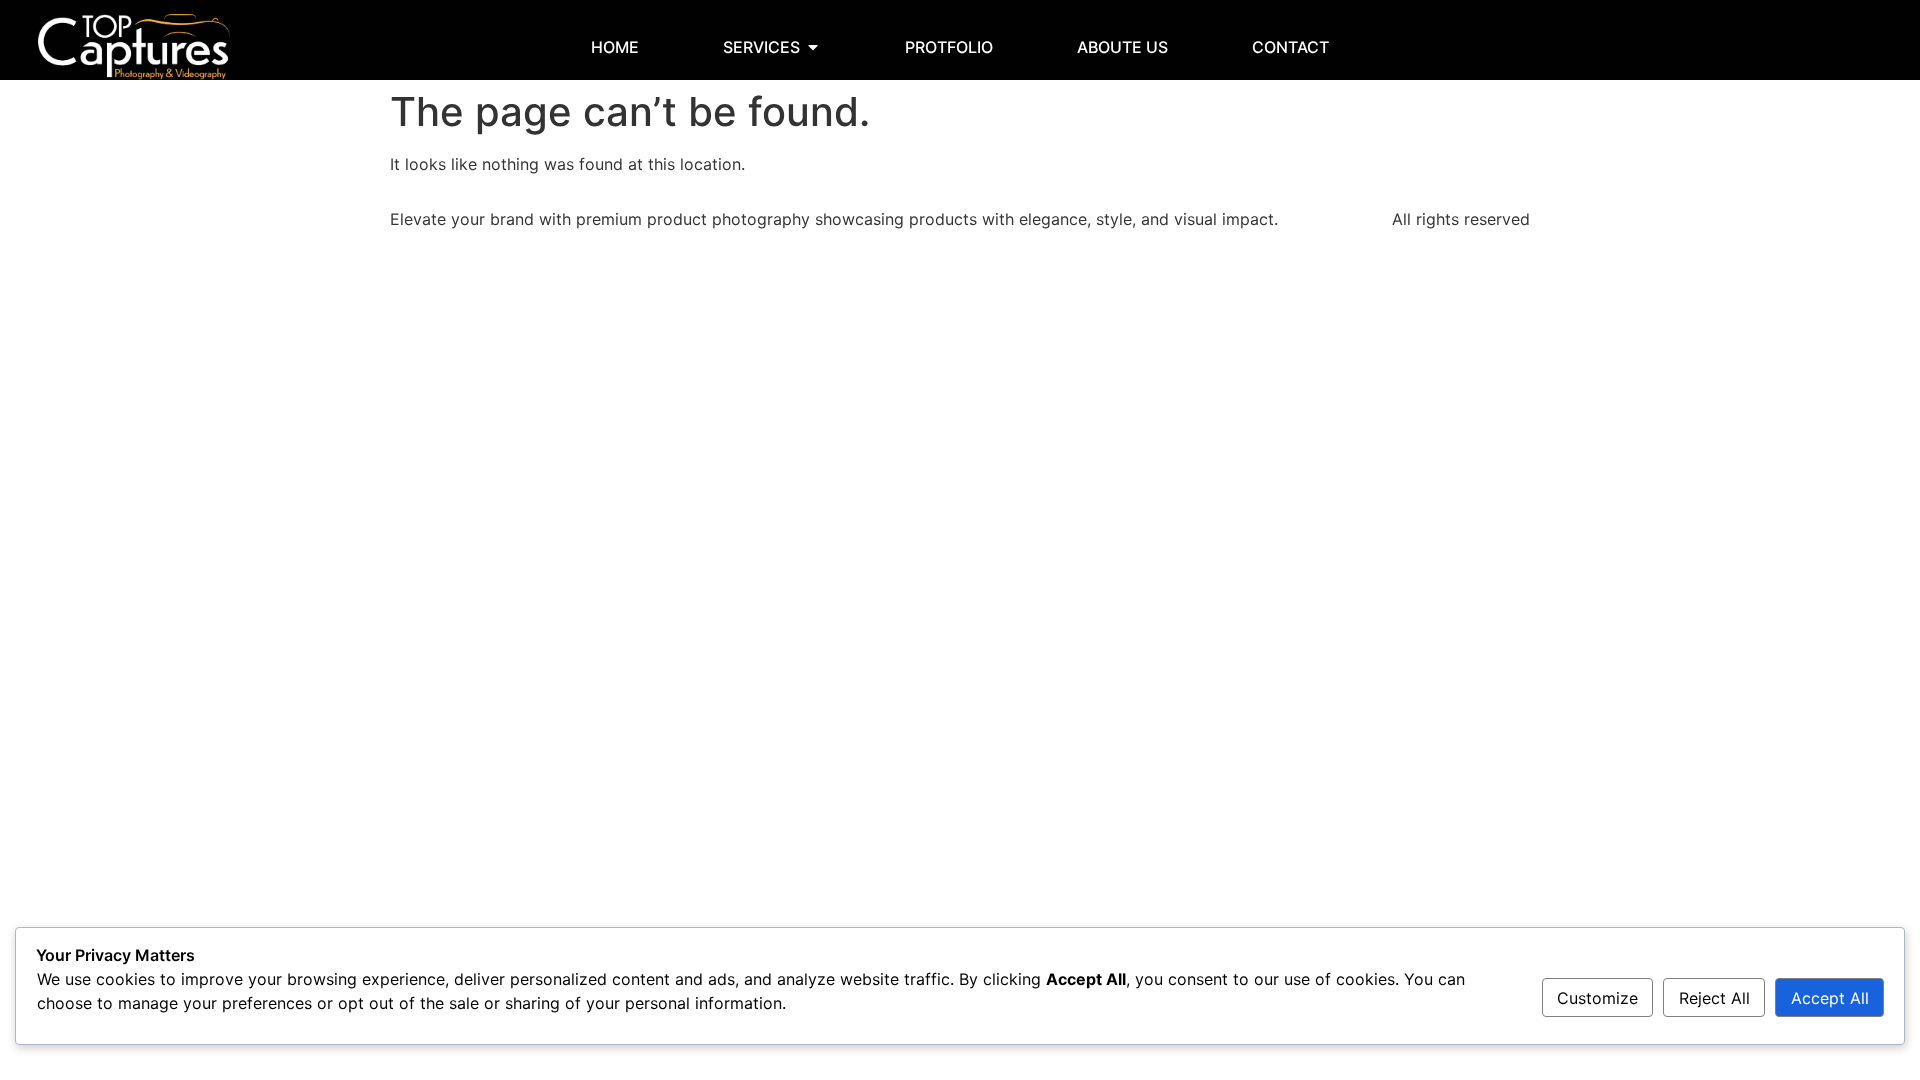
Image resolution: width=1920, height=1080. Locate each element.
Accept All (1830, 998)
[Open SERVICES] (813, 47)
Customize (1597, 998)
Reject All (1714, 998)
